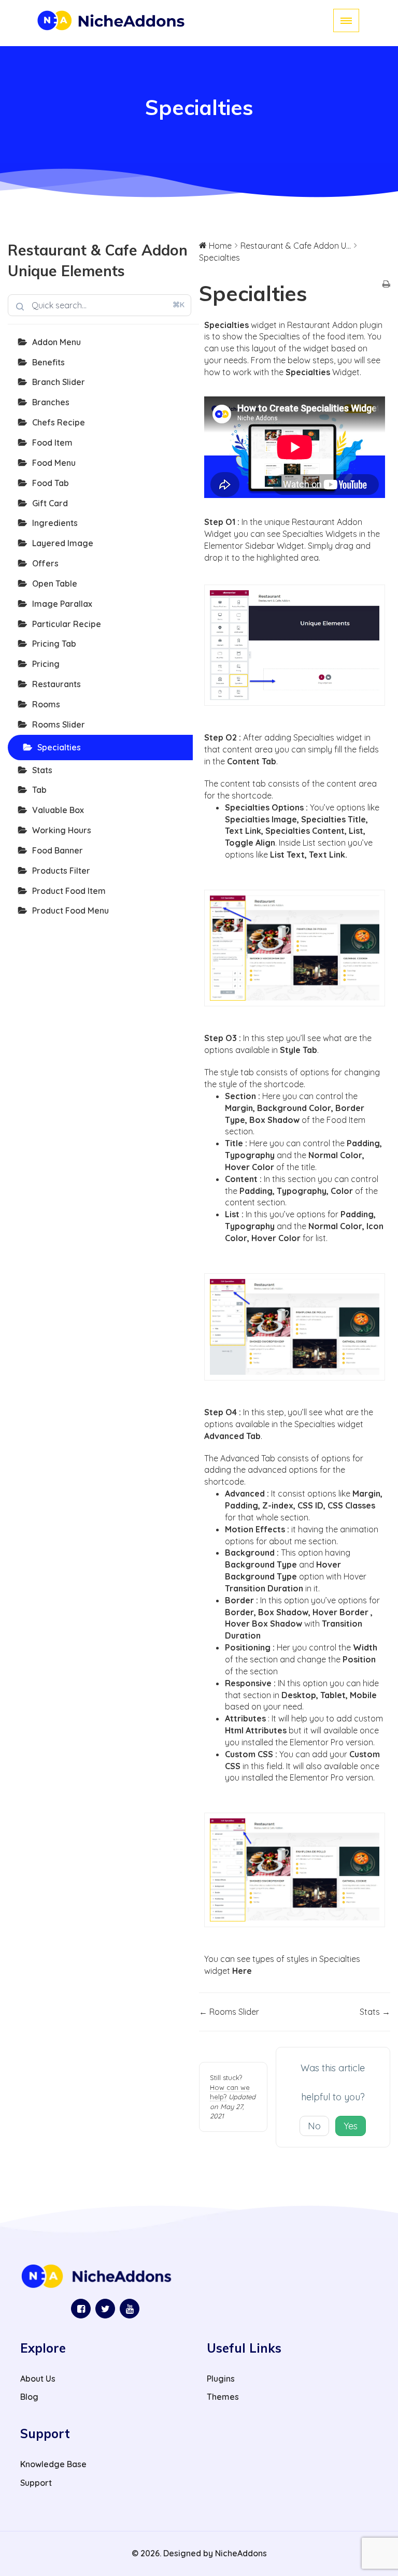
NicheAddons (241, 2553)
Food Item (52, 443)
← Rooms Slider (229, 2012)
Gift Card (50, 503)
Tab (39, 790)
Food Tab (51, 483)
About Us (38, 2379)
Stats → (375, 2012)
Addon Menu (56, 342)
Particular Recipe (67, 624)
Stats (42, 770)
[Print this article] (386, 285)
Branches (51, 402)
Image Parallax (62, 604)
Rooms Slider (59, 724)
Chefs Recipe (59, 422)
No (314, 2126)
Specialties (59, 747)
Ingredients (55, 523)
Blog (29, 2397)
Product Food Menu (70, 910)
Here (242, 1971)
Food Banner (58, 850)
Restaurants (56, 684)
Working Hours (62, 830)
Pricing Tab (54, 644)
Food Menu (54, 463)
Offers (45, 563)
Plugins (221, 2379)
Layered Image (63, 543)
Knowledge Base (53, 2464)
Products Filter (61, 871)
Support (36, 2483)
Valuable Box (58, 810)
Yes (351, 2126)
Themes (223, 2397)
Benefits (48, 362)
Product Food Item (69, 891)
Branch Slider (59, 382)
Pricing (46, 664)
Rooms (46, 704)
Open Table (55, 583)
